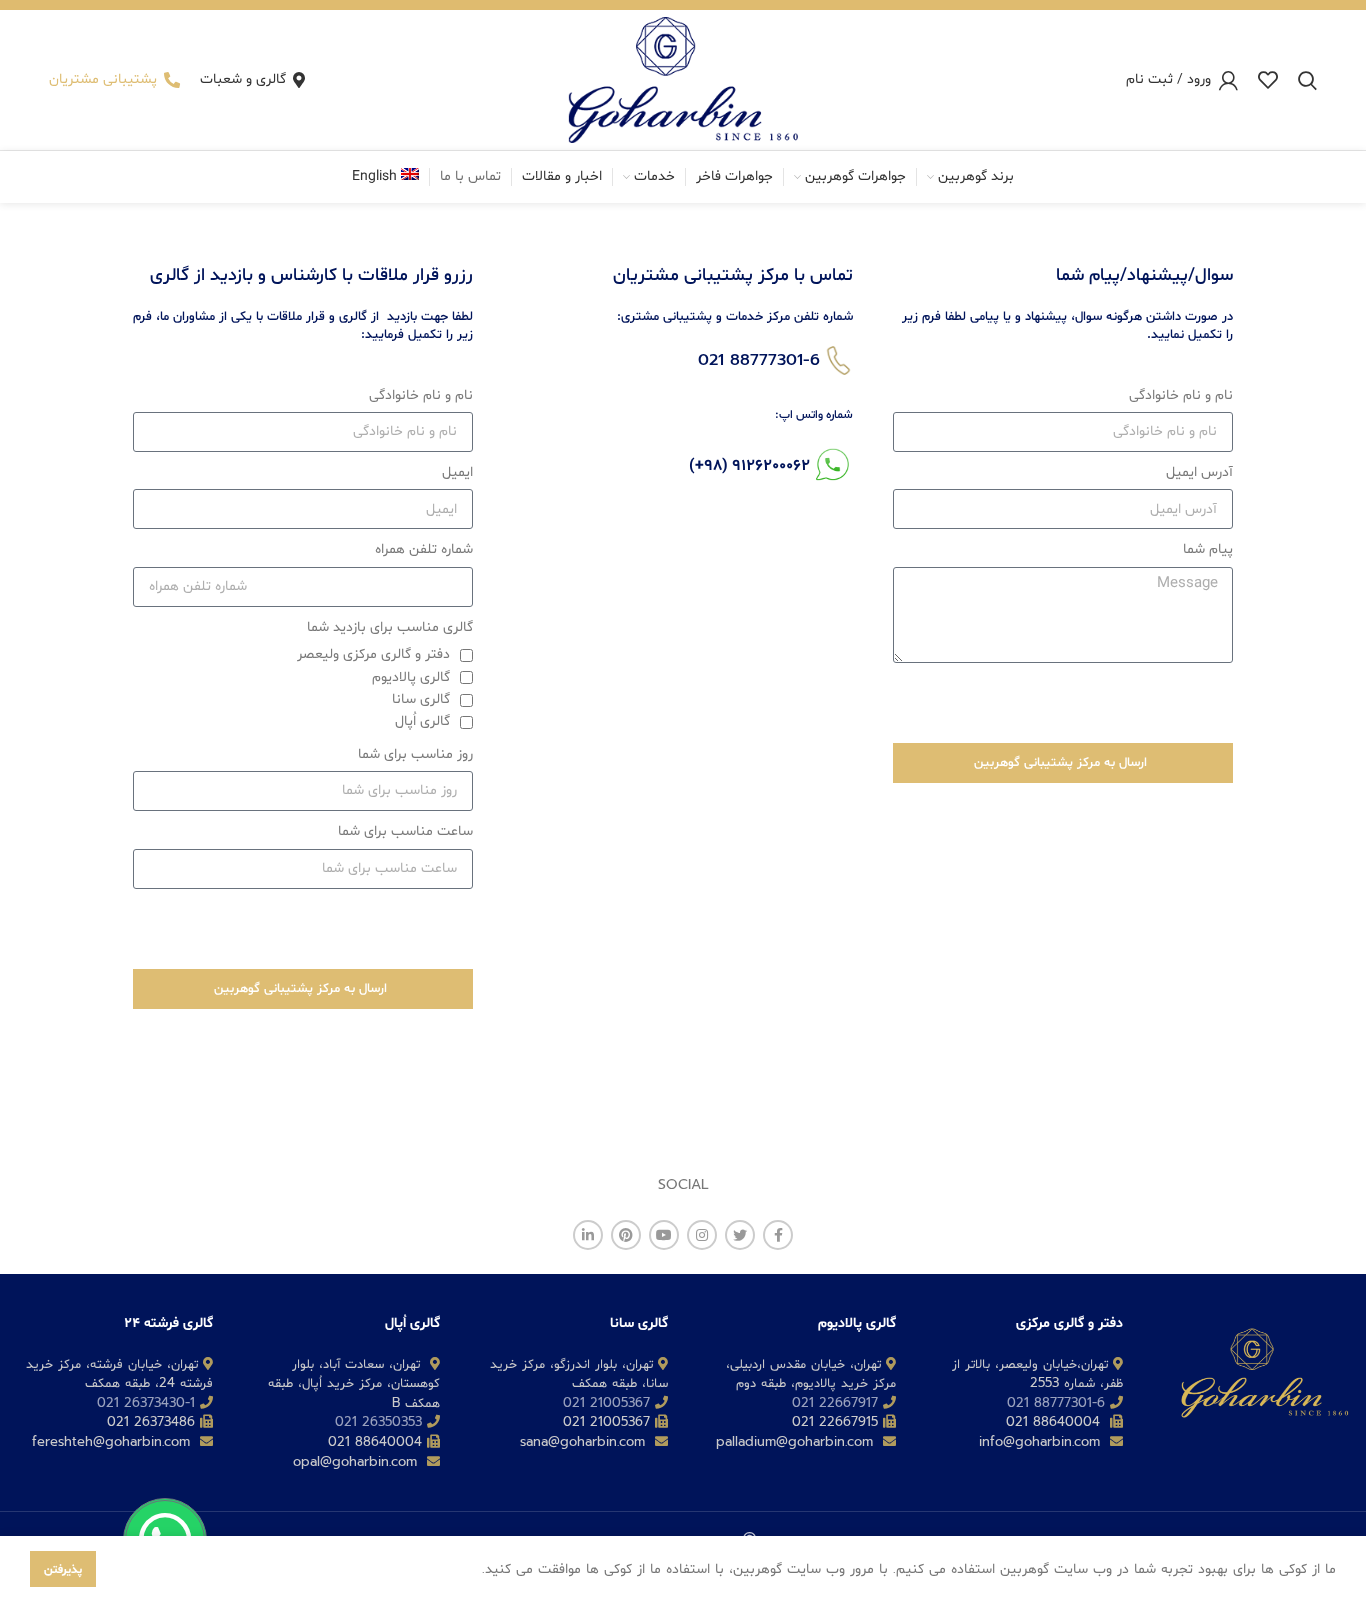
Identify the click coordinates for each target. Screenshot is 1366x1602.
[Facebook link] (778, 1235)
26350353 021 (378, 1421)
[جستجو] (1307, 80)
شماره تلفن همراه (424, 549)
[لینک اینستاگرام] (702, 1235)
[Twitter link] (740, 1235)
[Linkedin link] (588, 1235)
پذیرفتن (63, 1569)
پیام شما (1208, 549)
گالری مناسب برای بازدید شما (390, 627)
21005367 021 (606, 1402)
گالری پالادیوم (411, 677)
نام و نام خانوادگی (1181, 395)
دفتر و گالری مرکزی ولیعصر (373, 654)
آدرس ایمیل (1199, 472)
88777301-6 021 (759, 360)
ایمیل (457, 472)
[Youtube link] (664, 1235)
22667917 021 (835, 1402)
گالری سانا (421, 699)
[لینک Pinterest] (626, 1235)
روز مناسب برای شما (415, 754)
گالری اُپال (422, 721)
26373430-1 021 (146, 1402)
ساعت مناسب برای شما (405, 831)
